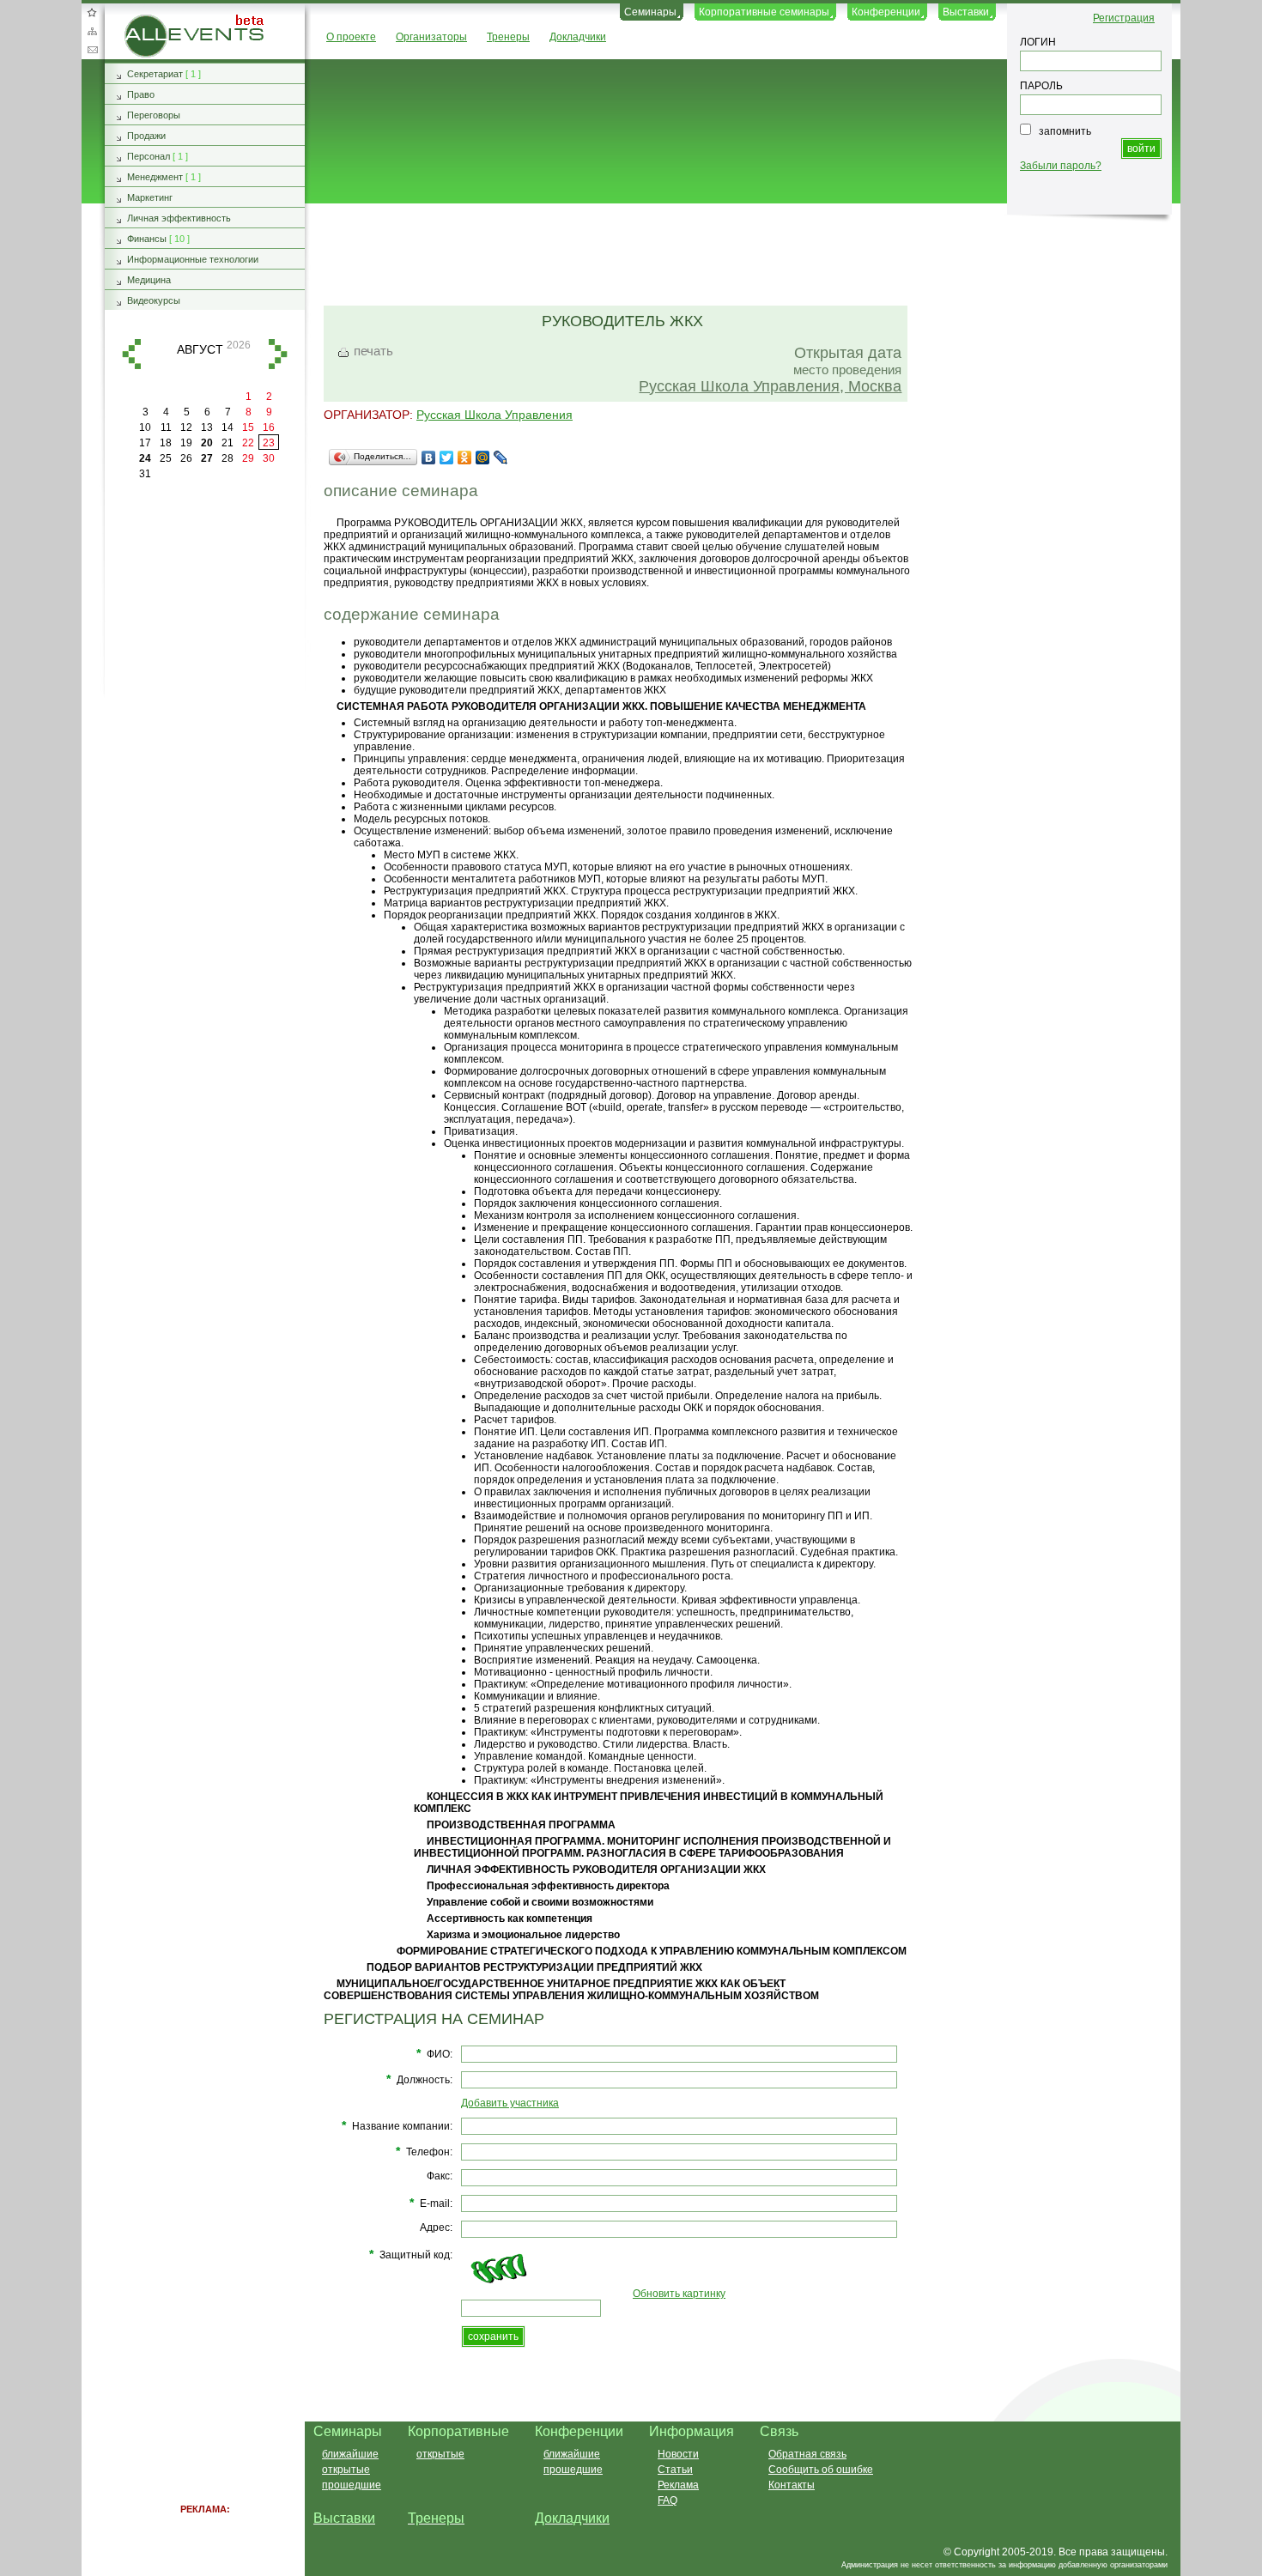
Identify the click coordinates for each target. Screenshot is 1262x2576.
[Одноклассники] (465, 458)
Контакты (792, 2485)
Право (141, 94)
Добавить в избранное (92, 12)
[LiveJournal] (501, 458)
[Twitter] (447, 458)
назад (131, 354)
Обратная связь (92, 50)
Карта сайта (92, 31)
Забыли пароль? (1061, 166)
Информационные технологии (193, 259)
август (200, 349)
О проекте (351, 37)
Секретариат (155, 74)
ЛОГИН (1038, 42)
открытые (346, 2470)
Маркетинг (150, 197)
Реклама (678, 2485)
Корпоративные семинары (764, 12)
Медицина (149, 280)
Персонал (149, 156)
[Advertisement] (735, 256)
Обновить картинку (679, 2294)
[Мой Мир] (483, 458)
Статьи (675, 2470)
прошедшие (352, 2485)
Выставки (966, 12)
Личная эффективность (179, 218)
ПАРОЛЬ (1041, 86)
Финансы (147, 239)
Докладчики (578, 37)
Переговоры (154, 115)
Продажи (146, 136)
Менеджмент (155, 177)
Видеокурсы (154, 300)
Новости (678, 2454)
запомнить (1065, 131)
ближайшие (350, 2454)
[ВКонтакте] (429, 458)
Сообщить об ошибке (821, 2470)
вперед (278, 354)
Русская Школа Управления (494, 415)
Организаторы (431, 37)
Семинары (650, 12)
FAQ (667, 2500)
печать (373, 351)
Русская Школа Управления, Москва (770, 386)
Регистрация (1124, 18)
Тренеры (508, 37)
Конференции (886, 12)
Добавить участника (510, 2103)
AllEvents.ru (152, 21)
